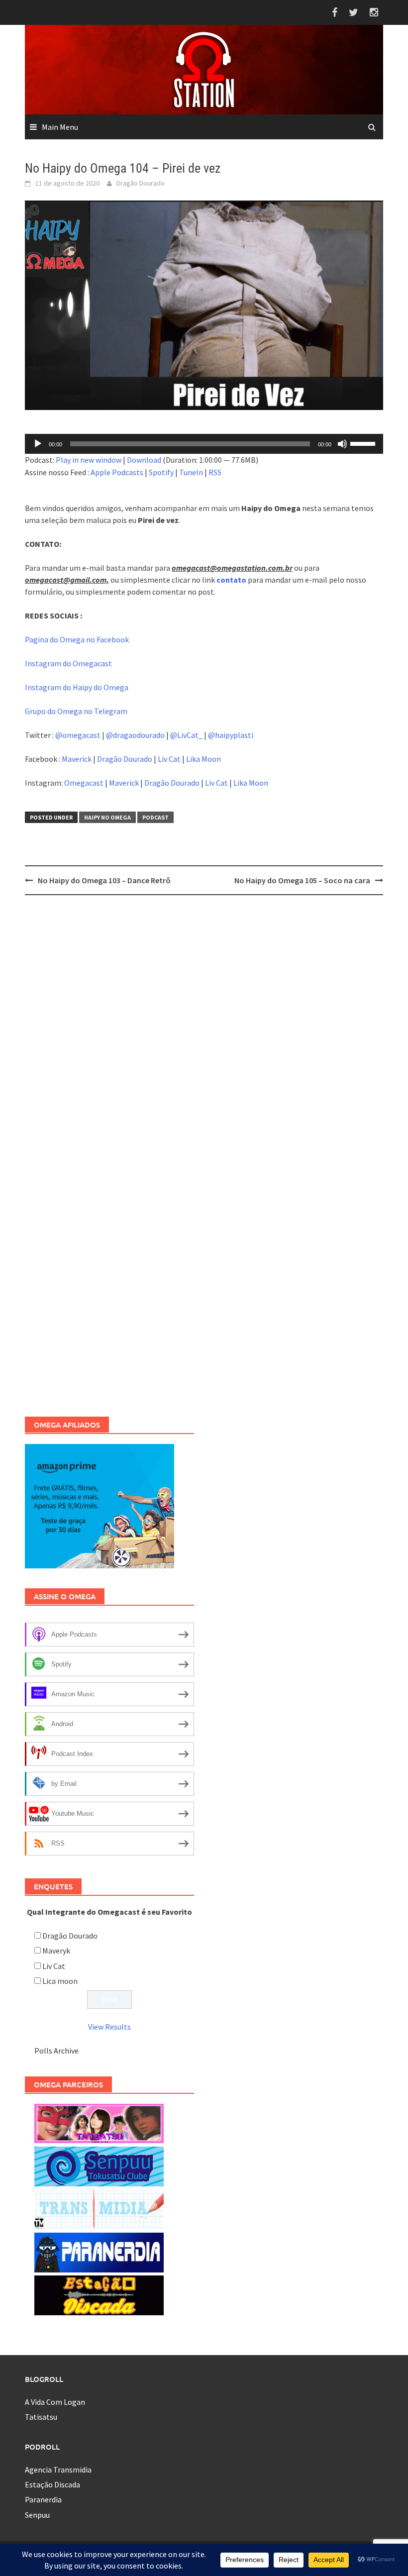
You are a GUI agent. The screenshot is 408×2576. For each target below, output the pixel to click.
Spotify (161, 472)
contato (231, 580)
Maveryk (56, 1951)
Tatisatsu (41, 2417)
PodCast (155, 817)
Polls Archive (56, 2051)
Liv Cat (169, 759)
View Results (109, 2027)
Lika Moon (204, 759)
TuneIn (191, 472)
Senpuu (37, 2515)
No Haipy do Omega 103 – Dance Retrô (104, 880)
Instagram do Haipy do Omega (77, 687)
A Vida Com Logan (55, 2402)
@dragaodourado (135, 735)
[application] (204, 444)
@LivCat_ (186, 735)
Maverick (77, 759)
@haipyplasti (231, 735)
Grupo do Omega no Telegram (76, 711)
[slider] (364, 443)
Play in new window (89, 460)
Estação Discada (52, 2484)
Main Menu (60, 127)
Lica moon (60, 1981)
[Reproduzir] (38, 444)
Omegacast (84, 783)
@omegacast (78, 735)
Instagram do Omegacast (68, 663)
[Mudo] (342, 444)
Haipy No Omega (107, 817)
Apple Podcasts (117, 472)
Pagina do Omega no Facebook (77, 639)
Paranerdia (43, 2499)
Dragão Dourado (141, 183)
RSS (215, 472)
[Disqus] (204, 1031)
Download (144, 460)
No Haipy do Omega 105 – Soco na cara (302, 880)
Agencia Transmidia (58, 2470)
